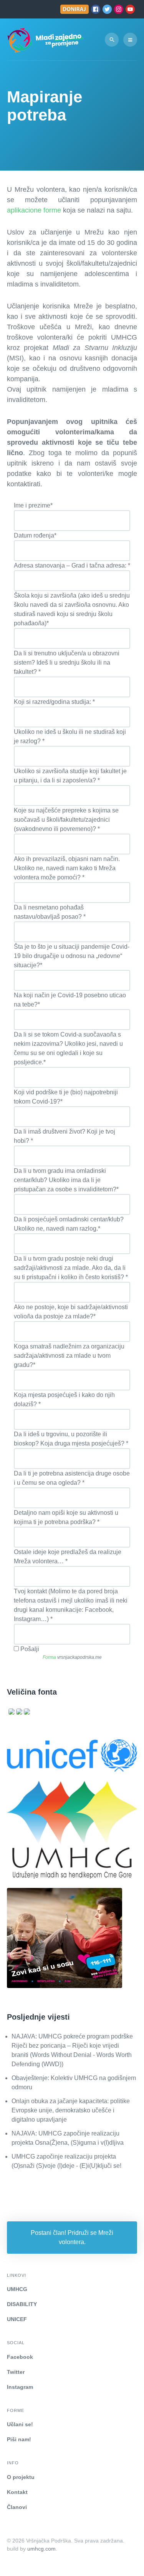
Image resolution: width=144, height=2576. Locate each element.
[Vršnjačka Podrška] (45, 39)
